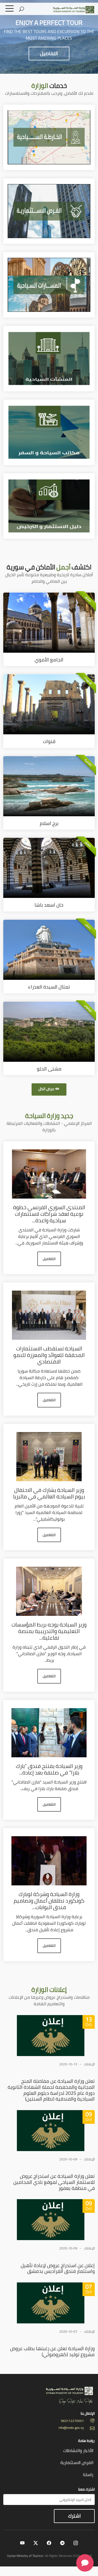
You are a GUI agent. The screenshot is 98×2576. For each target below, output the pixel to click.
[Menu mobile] (10, 10)
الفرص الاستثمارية (77, 2462)
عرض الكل (46, 1089)
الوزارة (49, 1990)
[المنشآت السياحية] (49, 358)
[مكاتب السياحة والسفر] (49, 432)
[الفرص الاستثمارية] (49, 211)
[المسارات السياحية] (49, 284)
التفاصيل (49, 53)
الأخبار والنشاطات (78, 2450)
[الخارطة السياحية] (49, 137)
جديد (49, 1116)
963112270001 (72, 2421)
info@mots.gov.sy (71, 2428)
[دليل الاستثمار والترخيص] (49, 505)
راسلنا (88, 2474)
